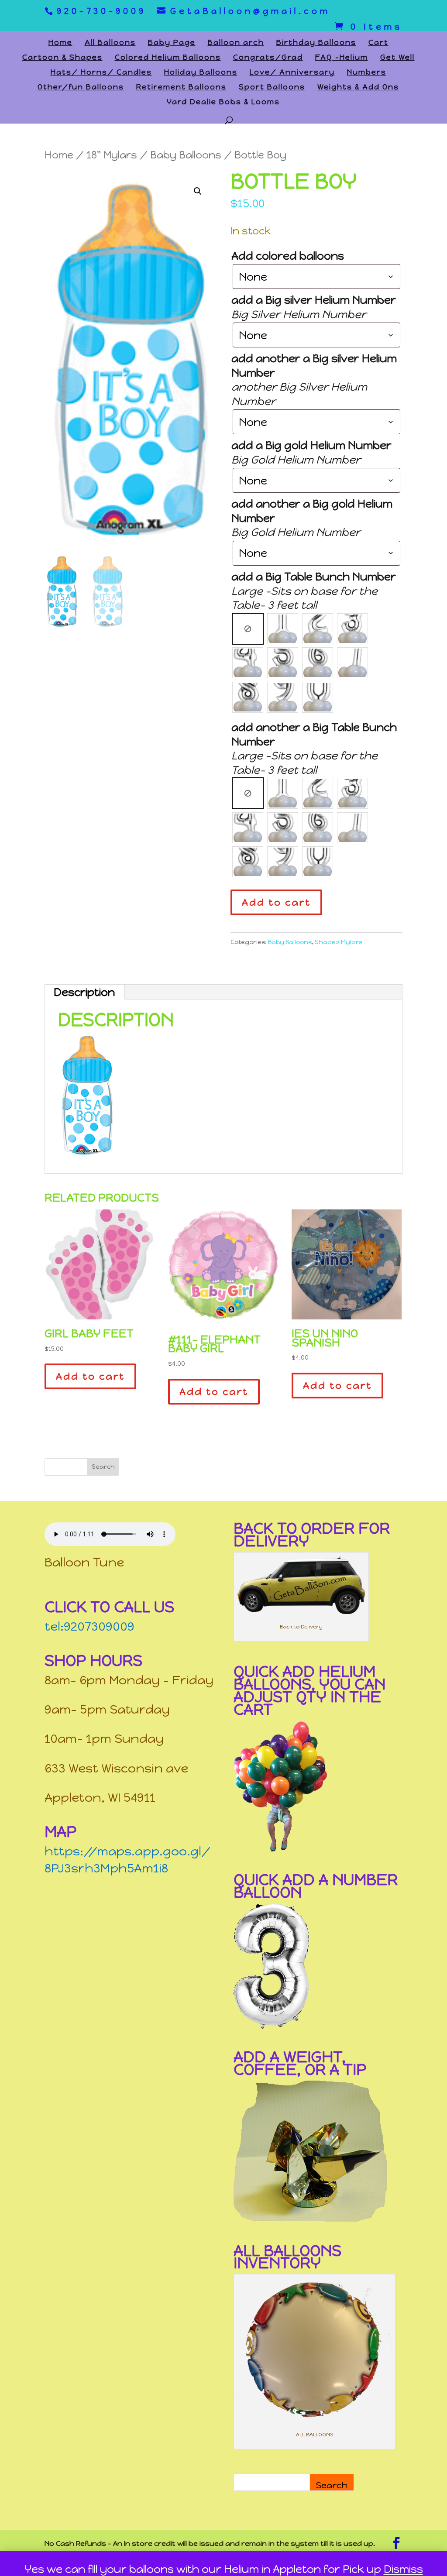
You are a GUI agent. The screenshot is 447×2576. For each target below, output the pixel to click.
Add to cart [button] (90, 1376)
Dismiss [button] (403, 2569)
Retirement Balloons (181, 88)
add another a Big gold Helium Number (312, 511)
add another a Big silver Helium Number (314, 366)
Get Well (397, 58)
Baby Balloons (186, 155)
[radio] (248, 629)
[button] (198, 191)
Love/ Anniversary (292, 73)
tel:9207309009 (89, 1626)
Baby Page (172, 43)
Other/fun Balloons (81, 88)
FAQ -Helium (342, 58)
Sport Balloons (272, 88)
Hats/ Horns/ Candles (101, 73)
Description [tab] (84, 992)
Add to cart (276, 902)
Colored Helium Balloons (168, 58)
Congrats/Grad (268, 58)
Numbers (367, 73)
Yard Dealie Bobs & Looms (223, 102)
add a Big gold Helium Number (311, 445)
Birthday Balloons (316, 43)
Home (60, 43)
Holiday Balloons (201, 73)
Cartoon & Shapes (62, 58)
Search (332, 2485)
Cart (378, 43)
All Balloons (110, 43)
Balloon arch (236, 43)
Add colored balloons (288, 256)
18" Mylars (112, 155)
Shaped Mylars (339, 942)
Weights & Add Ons (358, 88)
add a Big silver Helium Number (314, 300)
